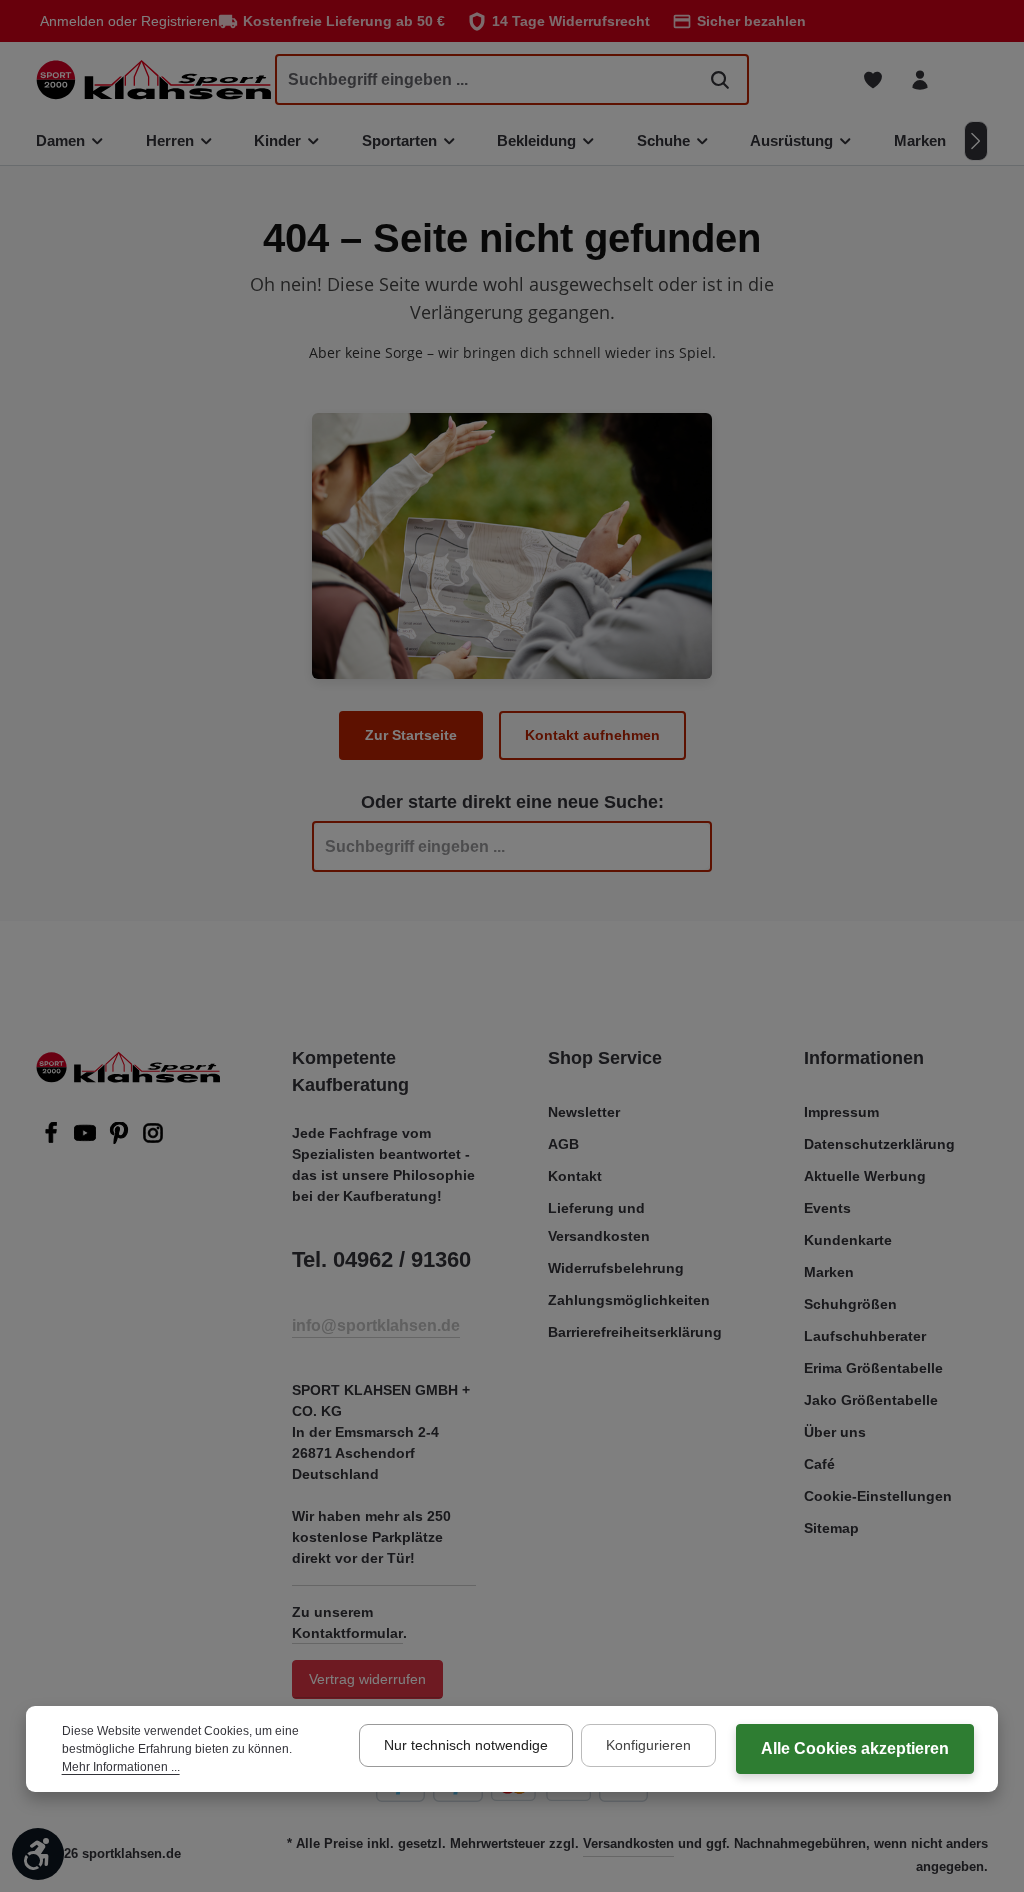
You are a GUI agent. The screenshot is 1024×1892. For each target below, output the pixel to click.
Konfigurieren (648, 1745)
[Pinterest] (121, 1139)
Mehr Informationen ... (121, 1767)
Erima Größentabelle (873, 1368)
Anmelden (72, 21)
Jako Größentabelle (871, 1400)
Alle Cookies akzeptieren (855, 1748)
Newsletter (584, 1112)
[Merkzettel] (872, 79)
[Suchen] (720, 79)
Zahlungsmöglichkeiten (629, 1300)
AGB (563, 1144)
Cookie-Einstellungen (878, 1496)
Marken (829, 1272)
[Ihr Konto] (919, 79)
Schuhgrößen (850, 1304)
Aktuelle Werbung (865, 1176)
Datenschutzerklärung (879, 1144)
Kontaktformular (347, 1633)
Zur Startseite (411, 735)
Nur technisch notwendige (466, 1745)
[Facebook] (53, 1139)
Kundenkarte (848, 1240)
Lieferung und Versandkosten (599, 1222)
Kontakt (575, 1176)
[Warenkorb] (966, 79)
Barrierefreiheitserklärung (635, 1332)
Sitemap (831, 1528)
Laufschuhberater (865, 1336)
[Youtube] (87, 1139)
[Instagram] (153, 1139)
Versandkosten (628, 1843)
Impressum (841, 1112)
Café (819, 1464)
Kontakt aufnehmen (592, 735)
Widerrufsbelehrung (616, 1268)
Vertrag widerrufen (367, 1679)
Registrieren (179, 21)
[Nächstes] (976, 141)
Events (827, 1208)
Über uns (835, 1432)
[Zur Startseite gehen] (153, 79)
